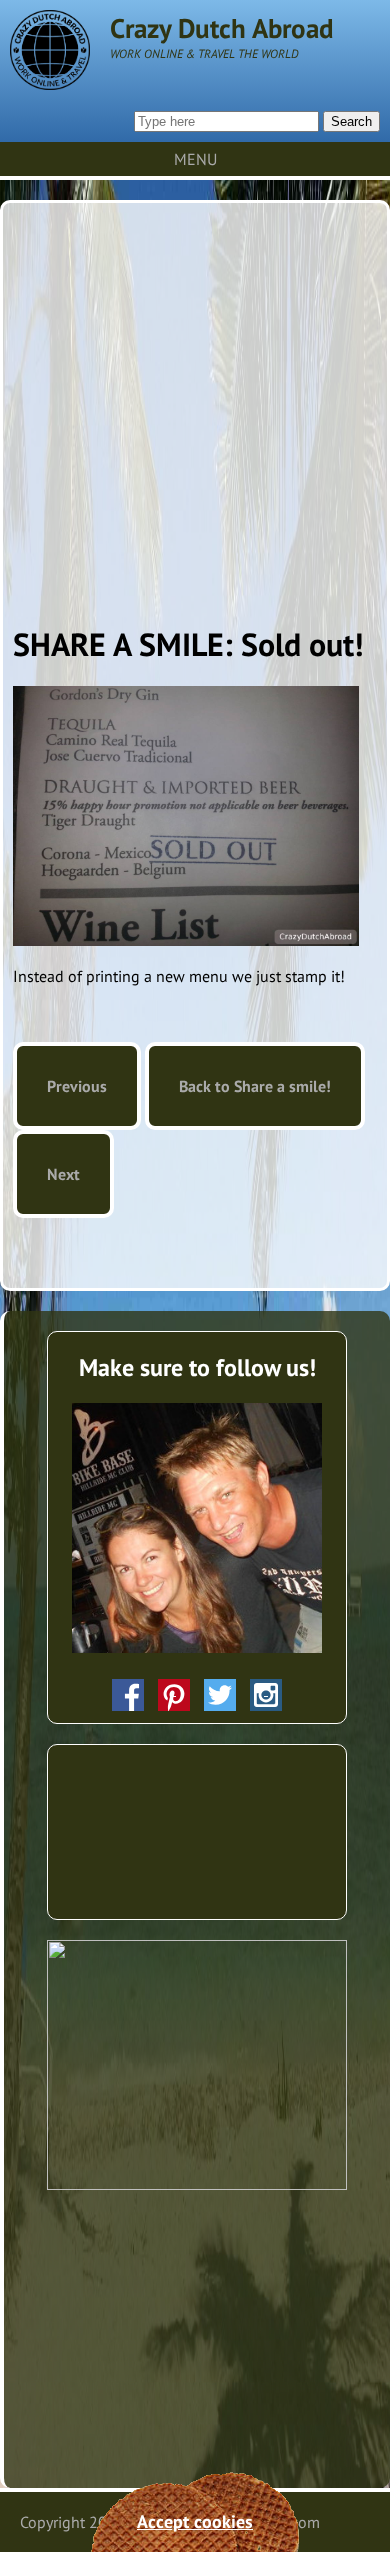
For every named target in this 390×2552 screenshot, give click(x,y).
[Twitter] (220, 1695)
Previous (77, 1086)
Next (63, 1174)
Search (351, 121)
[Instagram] (266, 1695)
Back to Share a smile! (255, 1086)
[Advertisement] (195, 408)
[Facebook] (128, 1695)
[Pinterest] (174, 1695)
